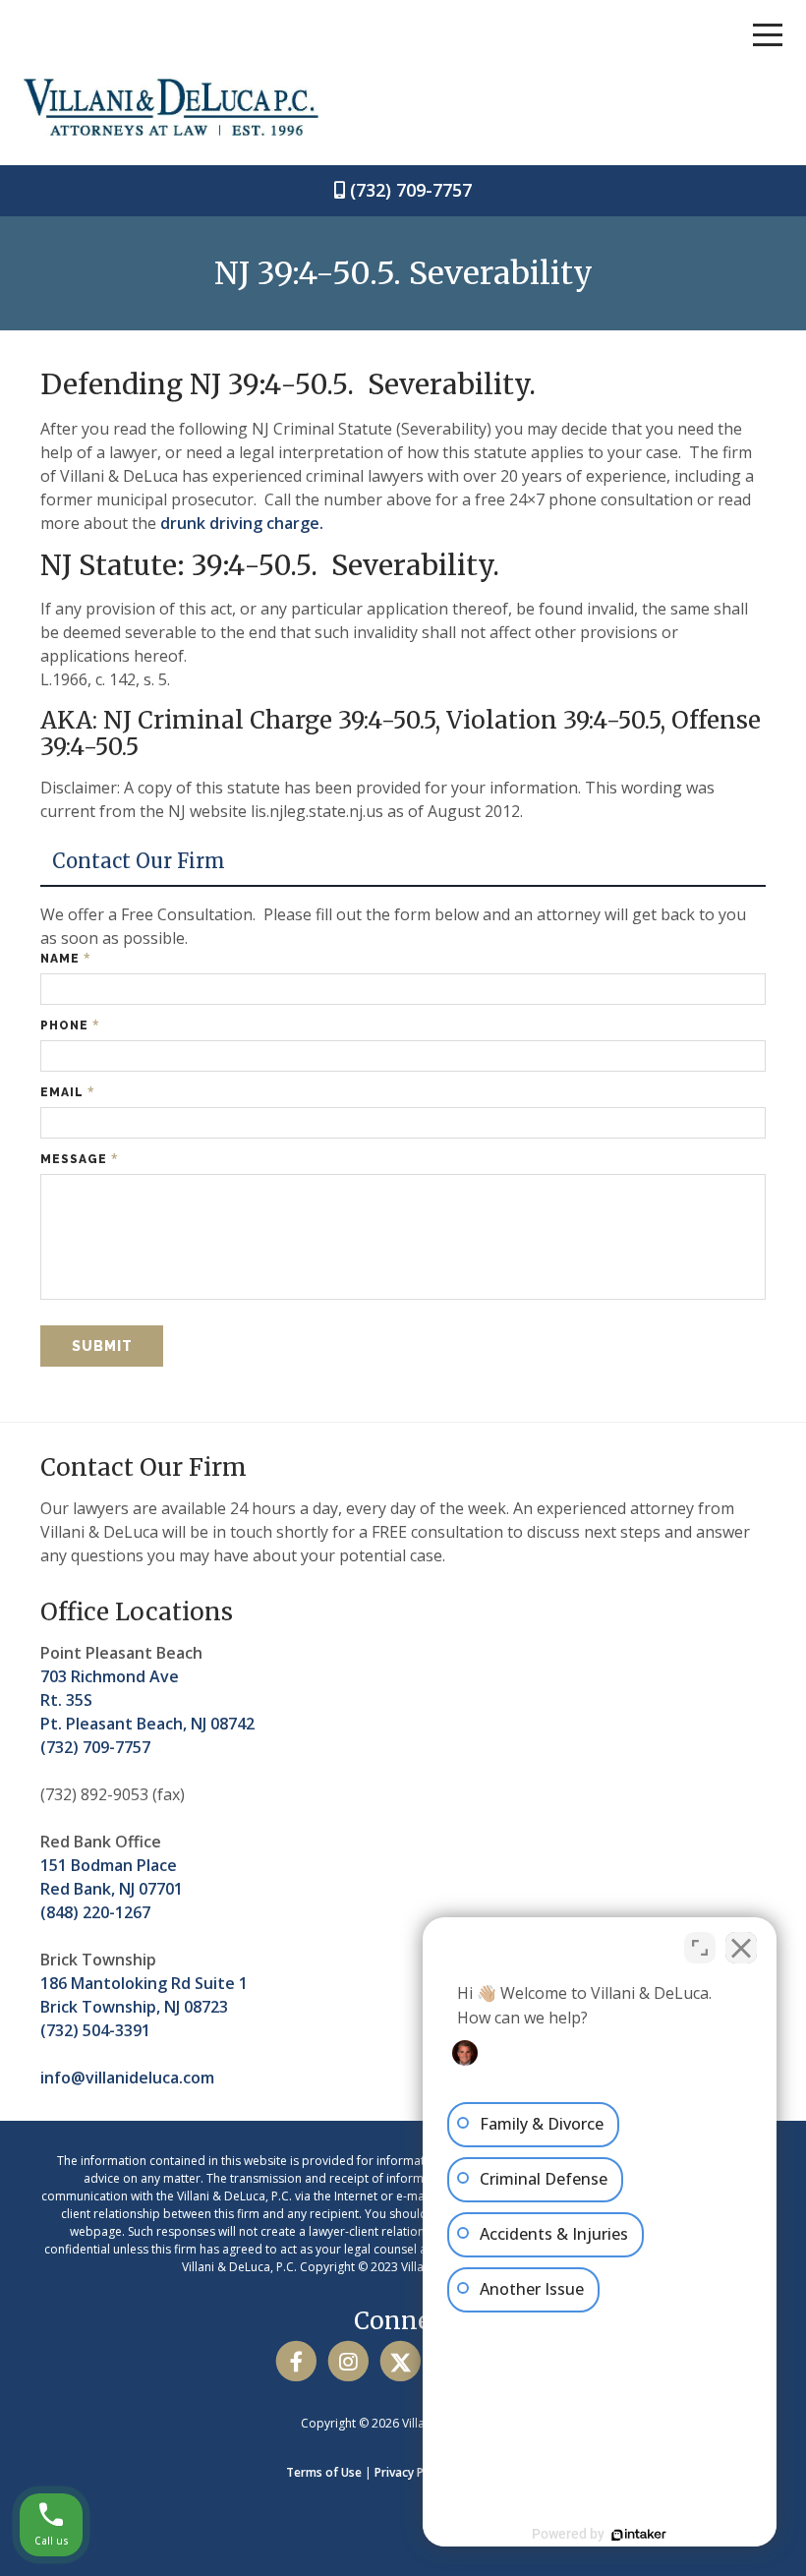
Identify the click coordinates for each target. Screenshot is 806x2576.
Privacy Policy (412, 2472)
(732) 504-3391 (95, 2030)
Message (80, 1159)
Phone (70, 1025)
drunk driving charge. (242, 523)
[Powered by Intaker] (639, 2535)
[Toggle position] (700, 1948)
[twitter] (401, 2361)
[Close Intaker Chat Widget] (741, 1948)
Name (66, 958)
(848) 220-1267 (95, 1912)
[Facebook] (296, 2361)
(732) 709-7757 (411, 190)
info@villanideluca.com (127, 2078)
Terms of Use (324, 2472)
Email (68, 1092)
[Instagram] (348, 2361)
